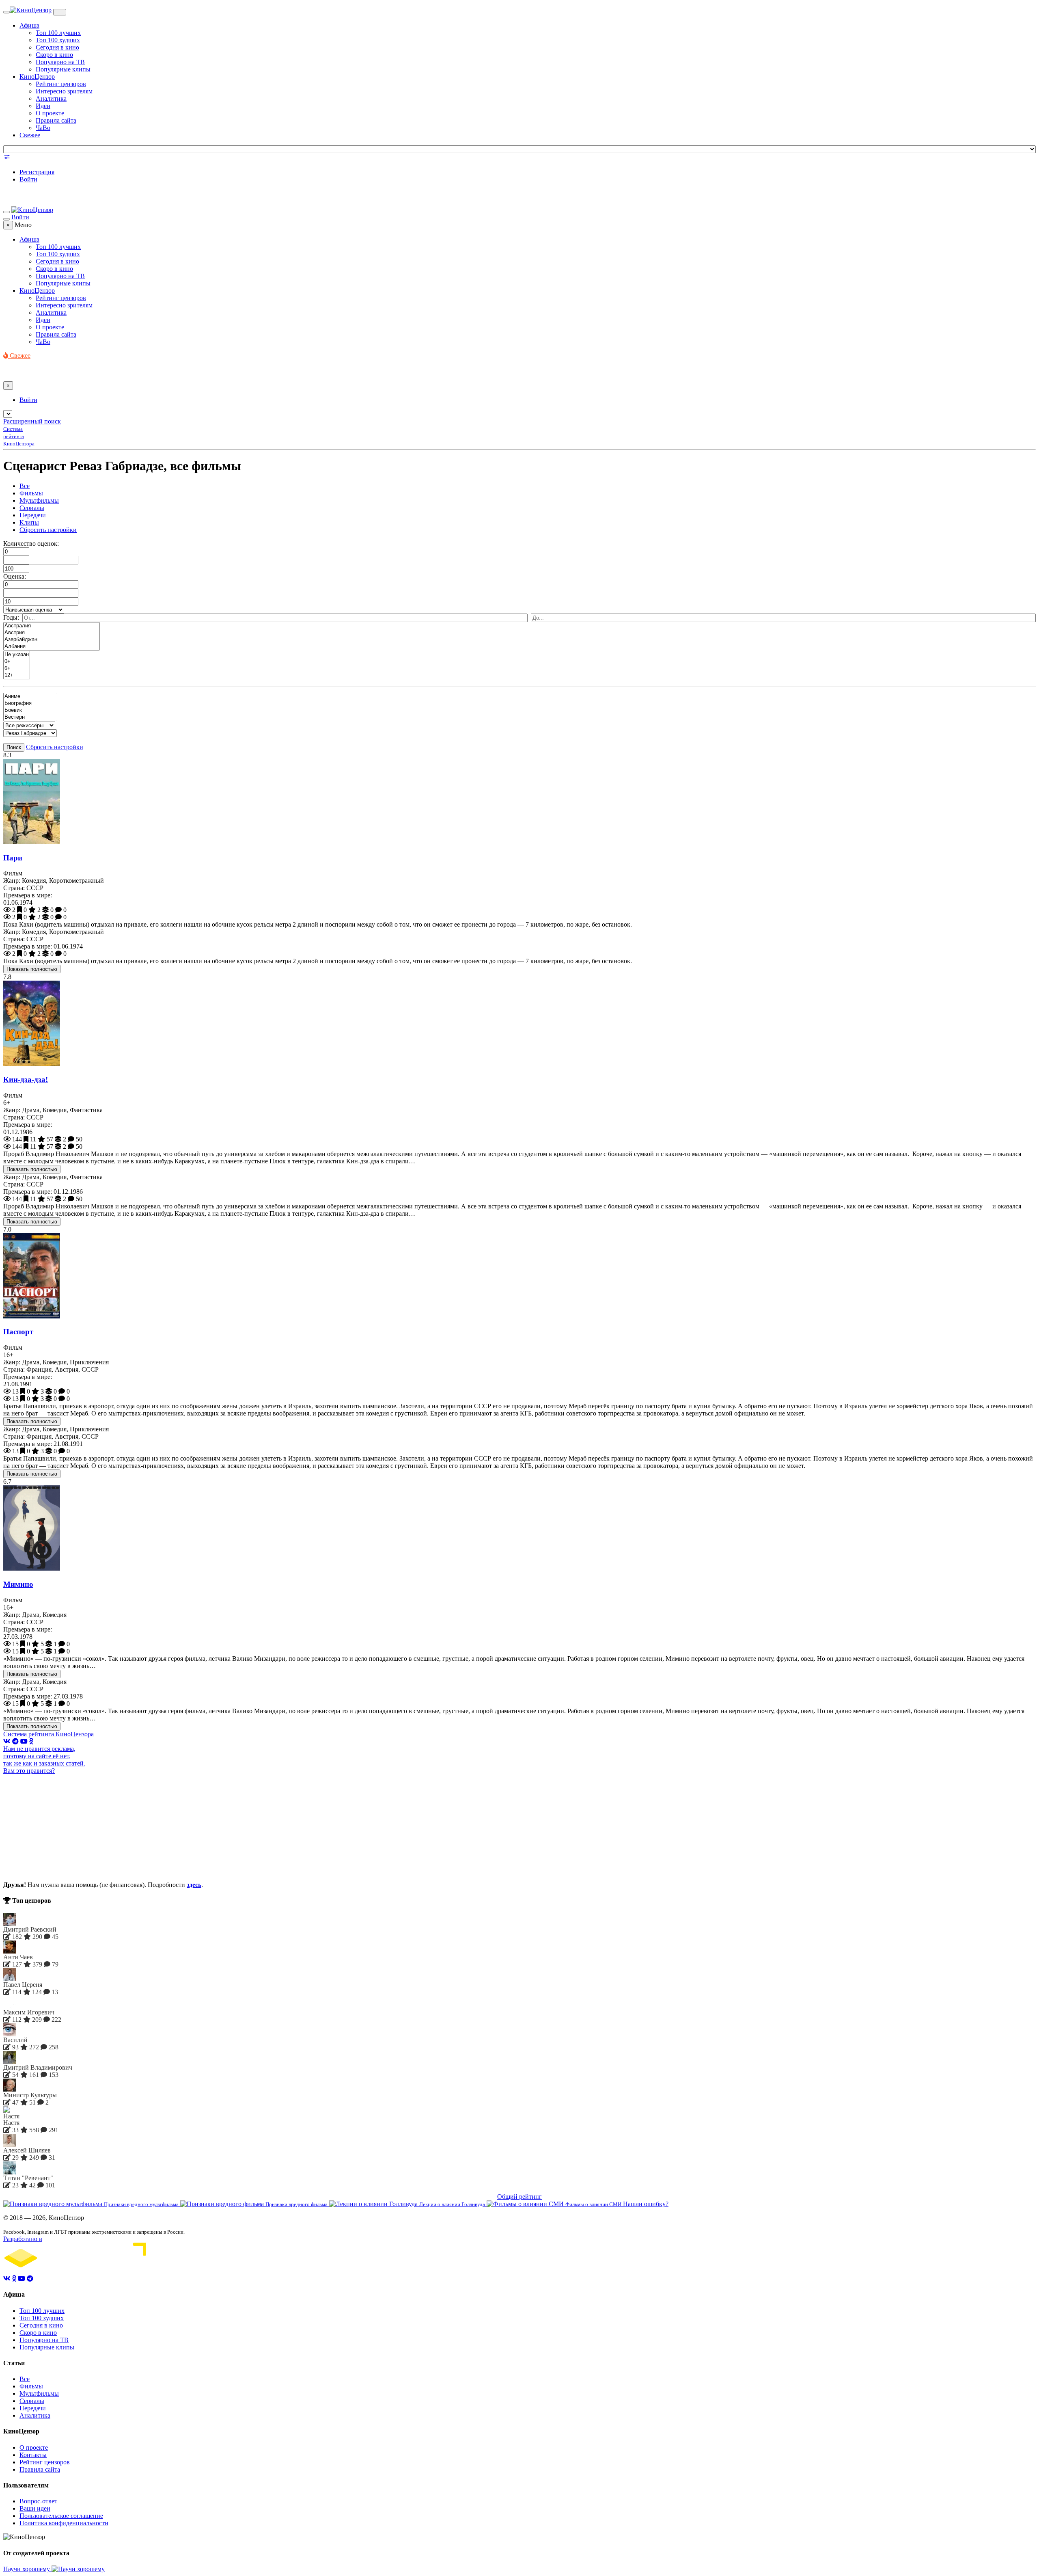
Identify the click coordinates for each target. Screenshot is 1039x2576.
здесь (194, 1885)
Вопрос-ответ (38, 2501)
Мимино (18, 1584)
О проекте (50, 113)
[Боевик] (30, 710)
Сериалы (32, 508)
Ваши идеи (35, 2508)
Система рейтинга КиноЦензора (49, 1734)
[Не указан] (17, 655)
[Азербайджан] (52, 640)
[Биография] (30, 703)
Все (25, 486)
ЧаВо (43, 128)
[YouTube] (24, 1741)
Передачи (33, 515)
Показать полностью (32, 969)
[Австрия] (52, 633)
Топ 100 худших (58, 40)
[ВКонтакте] (7, 1741)
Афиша (29, 25)
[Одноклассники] (31, 1741)
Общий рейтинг (519, 2197)
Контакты (33, 2455)
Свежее (30, 135)
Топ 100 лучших (58, 33)
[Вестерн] (30, 717)
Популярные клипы (63, 69)
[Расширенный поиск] (7, 158)
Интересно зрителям (64, 91)
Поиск (14, 747)
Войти (28, 179)
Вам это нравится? (29, 1771)
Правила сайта (56, 120)
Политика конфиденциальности (64, 2523)
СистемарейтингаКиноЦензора (19, 436)
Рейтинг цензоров (61, 84)
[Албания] (52, 647)
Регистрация (37, 172)
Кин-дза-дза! (26, 1079)
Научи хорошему (27, 2569)
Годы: (11, 617)
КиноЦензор (37, 77)
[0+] (17, 662)
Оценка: (15, 576)
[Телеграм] (15, 1741)
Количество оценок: (31, 544)
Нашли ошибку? (646, 2204)
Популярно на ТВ (60, 62)
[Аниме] (30, 697)
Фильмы (31, 493)
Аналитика (51, 98)
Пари (13, 858)
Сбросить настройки (48, 530)
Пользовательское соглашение (61, 2516)
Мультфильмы (39, 500)
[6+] (17, 669)
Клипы (29, 522)
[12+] (17, 675)
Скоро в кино (54, 55)
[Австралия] (52, 626)
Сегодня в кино (57, 47)
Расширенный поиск (32, 421)
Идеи (43, 106)
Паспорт (18, 1332)
